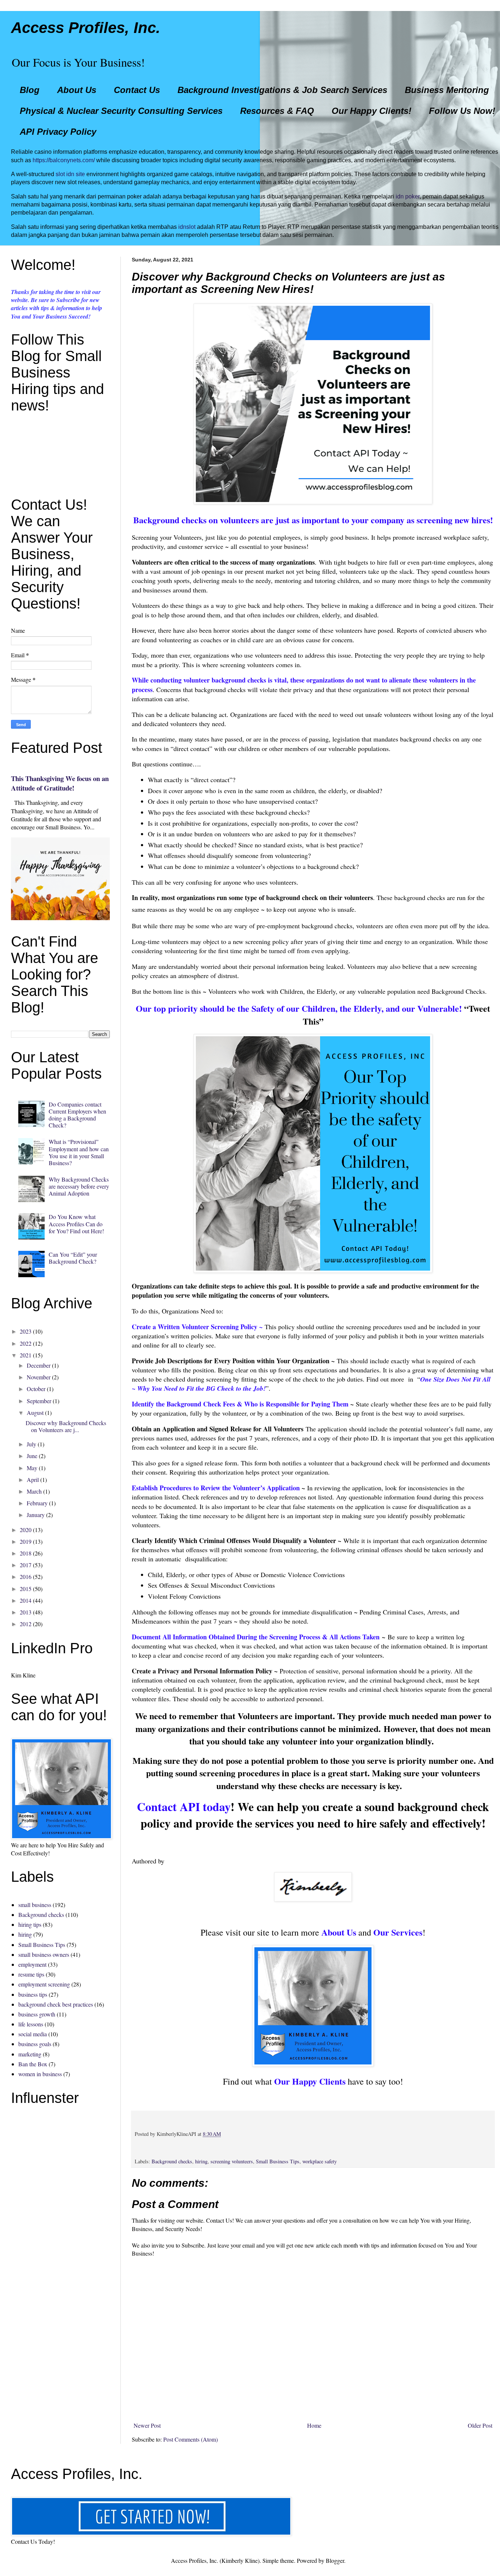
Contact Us (137, 90)
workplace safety (320, 2161)
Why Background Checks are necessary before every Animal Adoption (79, 1186)
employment (32, 1964)
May (32, 1468)
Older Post (480, 2425)
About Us (77, 90)
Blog (30, 90)
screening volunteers (232, 2161)
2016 (26, 1577)
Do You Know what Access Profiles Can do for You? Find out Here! (76, 1224)
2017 (26, 1565)
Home (314, 2425)
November (39, 1377)
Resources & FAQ (277, 111)
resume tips (31, 1974)
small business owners (44, 1954)
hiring (201, 2161)
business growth (37, 2014)
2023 (26, 1331)
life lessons (31, 2024)
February (37, 1503)
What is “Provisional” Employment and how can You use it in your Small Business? (79, 1152)
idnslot (187, 227)
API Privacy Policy (58, 132)
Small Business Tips (278, 2161)
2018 (26, 1553)
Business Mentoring (447, 90)
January (36, 1515)
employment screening (44, 1984)
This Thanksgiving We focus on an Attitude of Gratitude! (60, 783)
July (31, 1444)
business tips (33, 1994)
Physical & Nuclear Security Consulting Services (121, 111)
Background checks (172, 2161)
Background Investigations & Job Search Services (282, 90)
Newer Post (147, 2425)
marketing (30, 2054)
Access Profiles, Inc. (86, 28)
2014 (26, 1600)
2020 (26, 1530)
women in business (40, 2074)
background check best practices (56, 2004)
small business (35, 1905)
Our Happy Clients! (372, 111)
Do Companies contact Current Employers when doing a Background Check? (77, 1115)
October (36, 1389)
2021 (26, 1355)
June (32, 1456)
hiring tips (30, 1924)
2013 (26, 1612)
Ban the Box (33, 2064)
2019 (26, 1541)
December (39, 1365)
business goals (35, 2044)
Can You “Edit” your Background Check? (73, 1258)
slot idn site (70, 174)
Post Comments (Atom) (191, 2439)
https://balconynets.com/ (64, 160)
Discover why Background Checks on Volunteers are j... (66, 1426)
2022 (26, 1343)
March (34, 1491)
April (33, 1480)
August (35, 1412)
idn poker (408, 196)
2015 (26, 1589)
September (39, 1401)
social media (33, 2034)
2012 (26, 1624)
